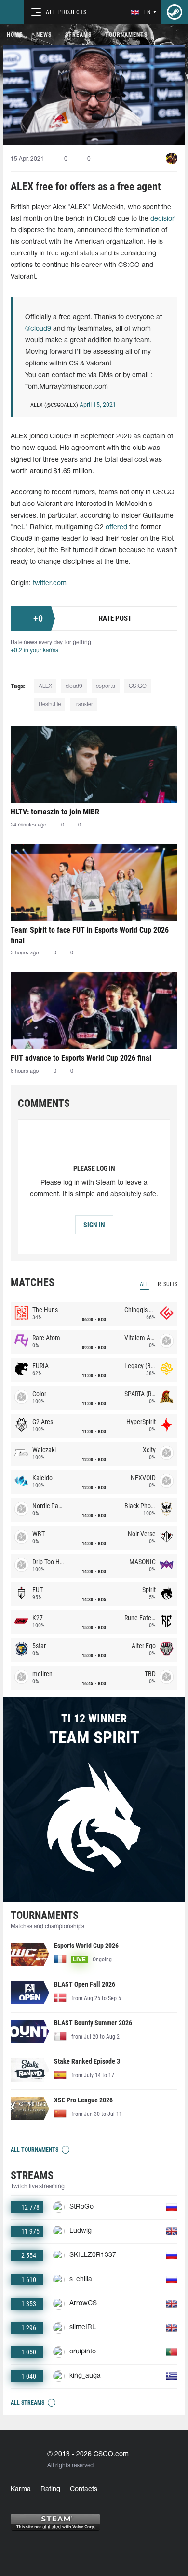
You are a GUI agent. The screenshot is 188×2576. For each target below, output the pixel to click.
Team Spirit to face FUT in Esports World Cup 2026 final (90, 935)
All (144, 1284)
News (44, 35)
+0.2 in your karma (34, 651)
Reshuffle (50, 705)
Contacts (84, 2489)
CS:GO (138, 686)
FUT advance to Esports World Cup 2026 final (81, 1058)
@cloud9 (38, 329)
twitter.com (50, 583)
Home (15, 35)
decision (163, 219)
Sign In (94, 1225)
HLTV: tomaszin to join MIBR (55, 812)
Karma (21, 2489)
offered (116, 527)
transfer (84, 705)
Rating (50, 2489)
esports (106, 686)
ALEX (45, 686)
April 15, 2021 (98, 405)
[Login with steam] (175, 12)
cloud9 (74, 686)
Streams (78, 35)
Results (168, 1284)
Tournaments (126, 35)
